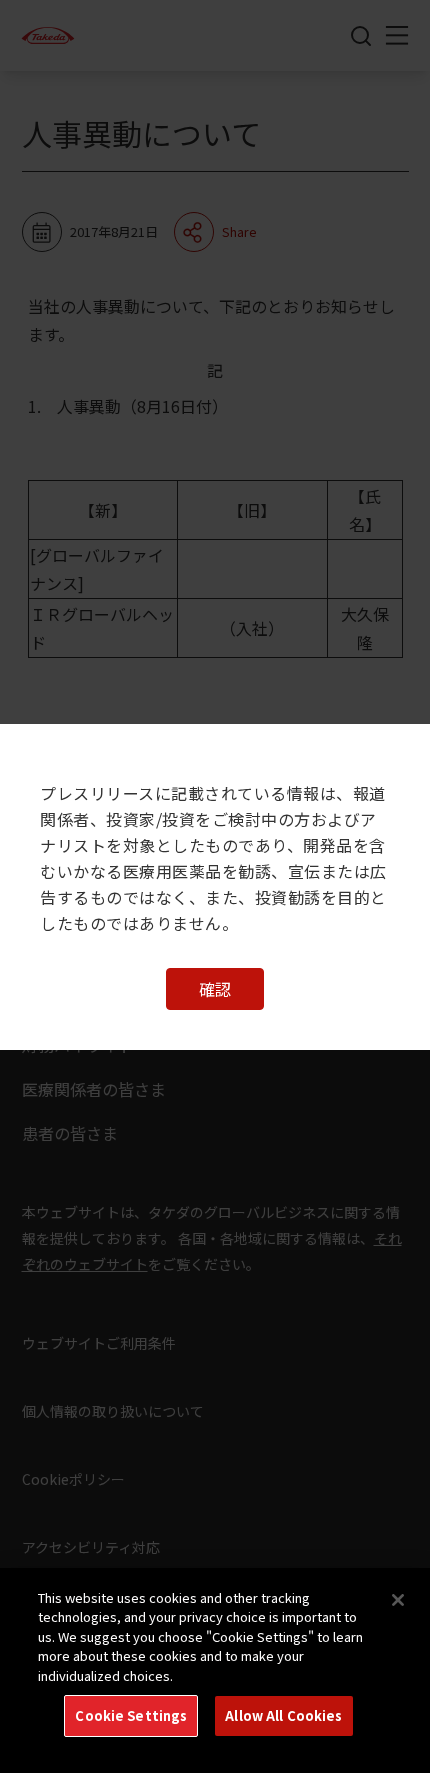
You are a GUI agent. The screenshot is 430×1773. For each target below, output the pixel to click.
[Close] (398, 1600)
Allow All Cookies (283, 1715)
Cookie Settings (131, 1715)
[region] (215, 1670)
